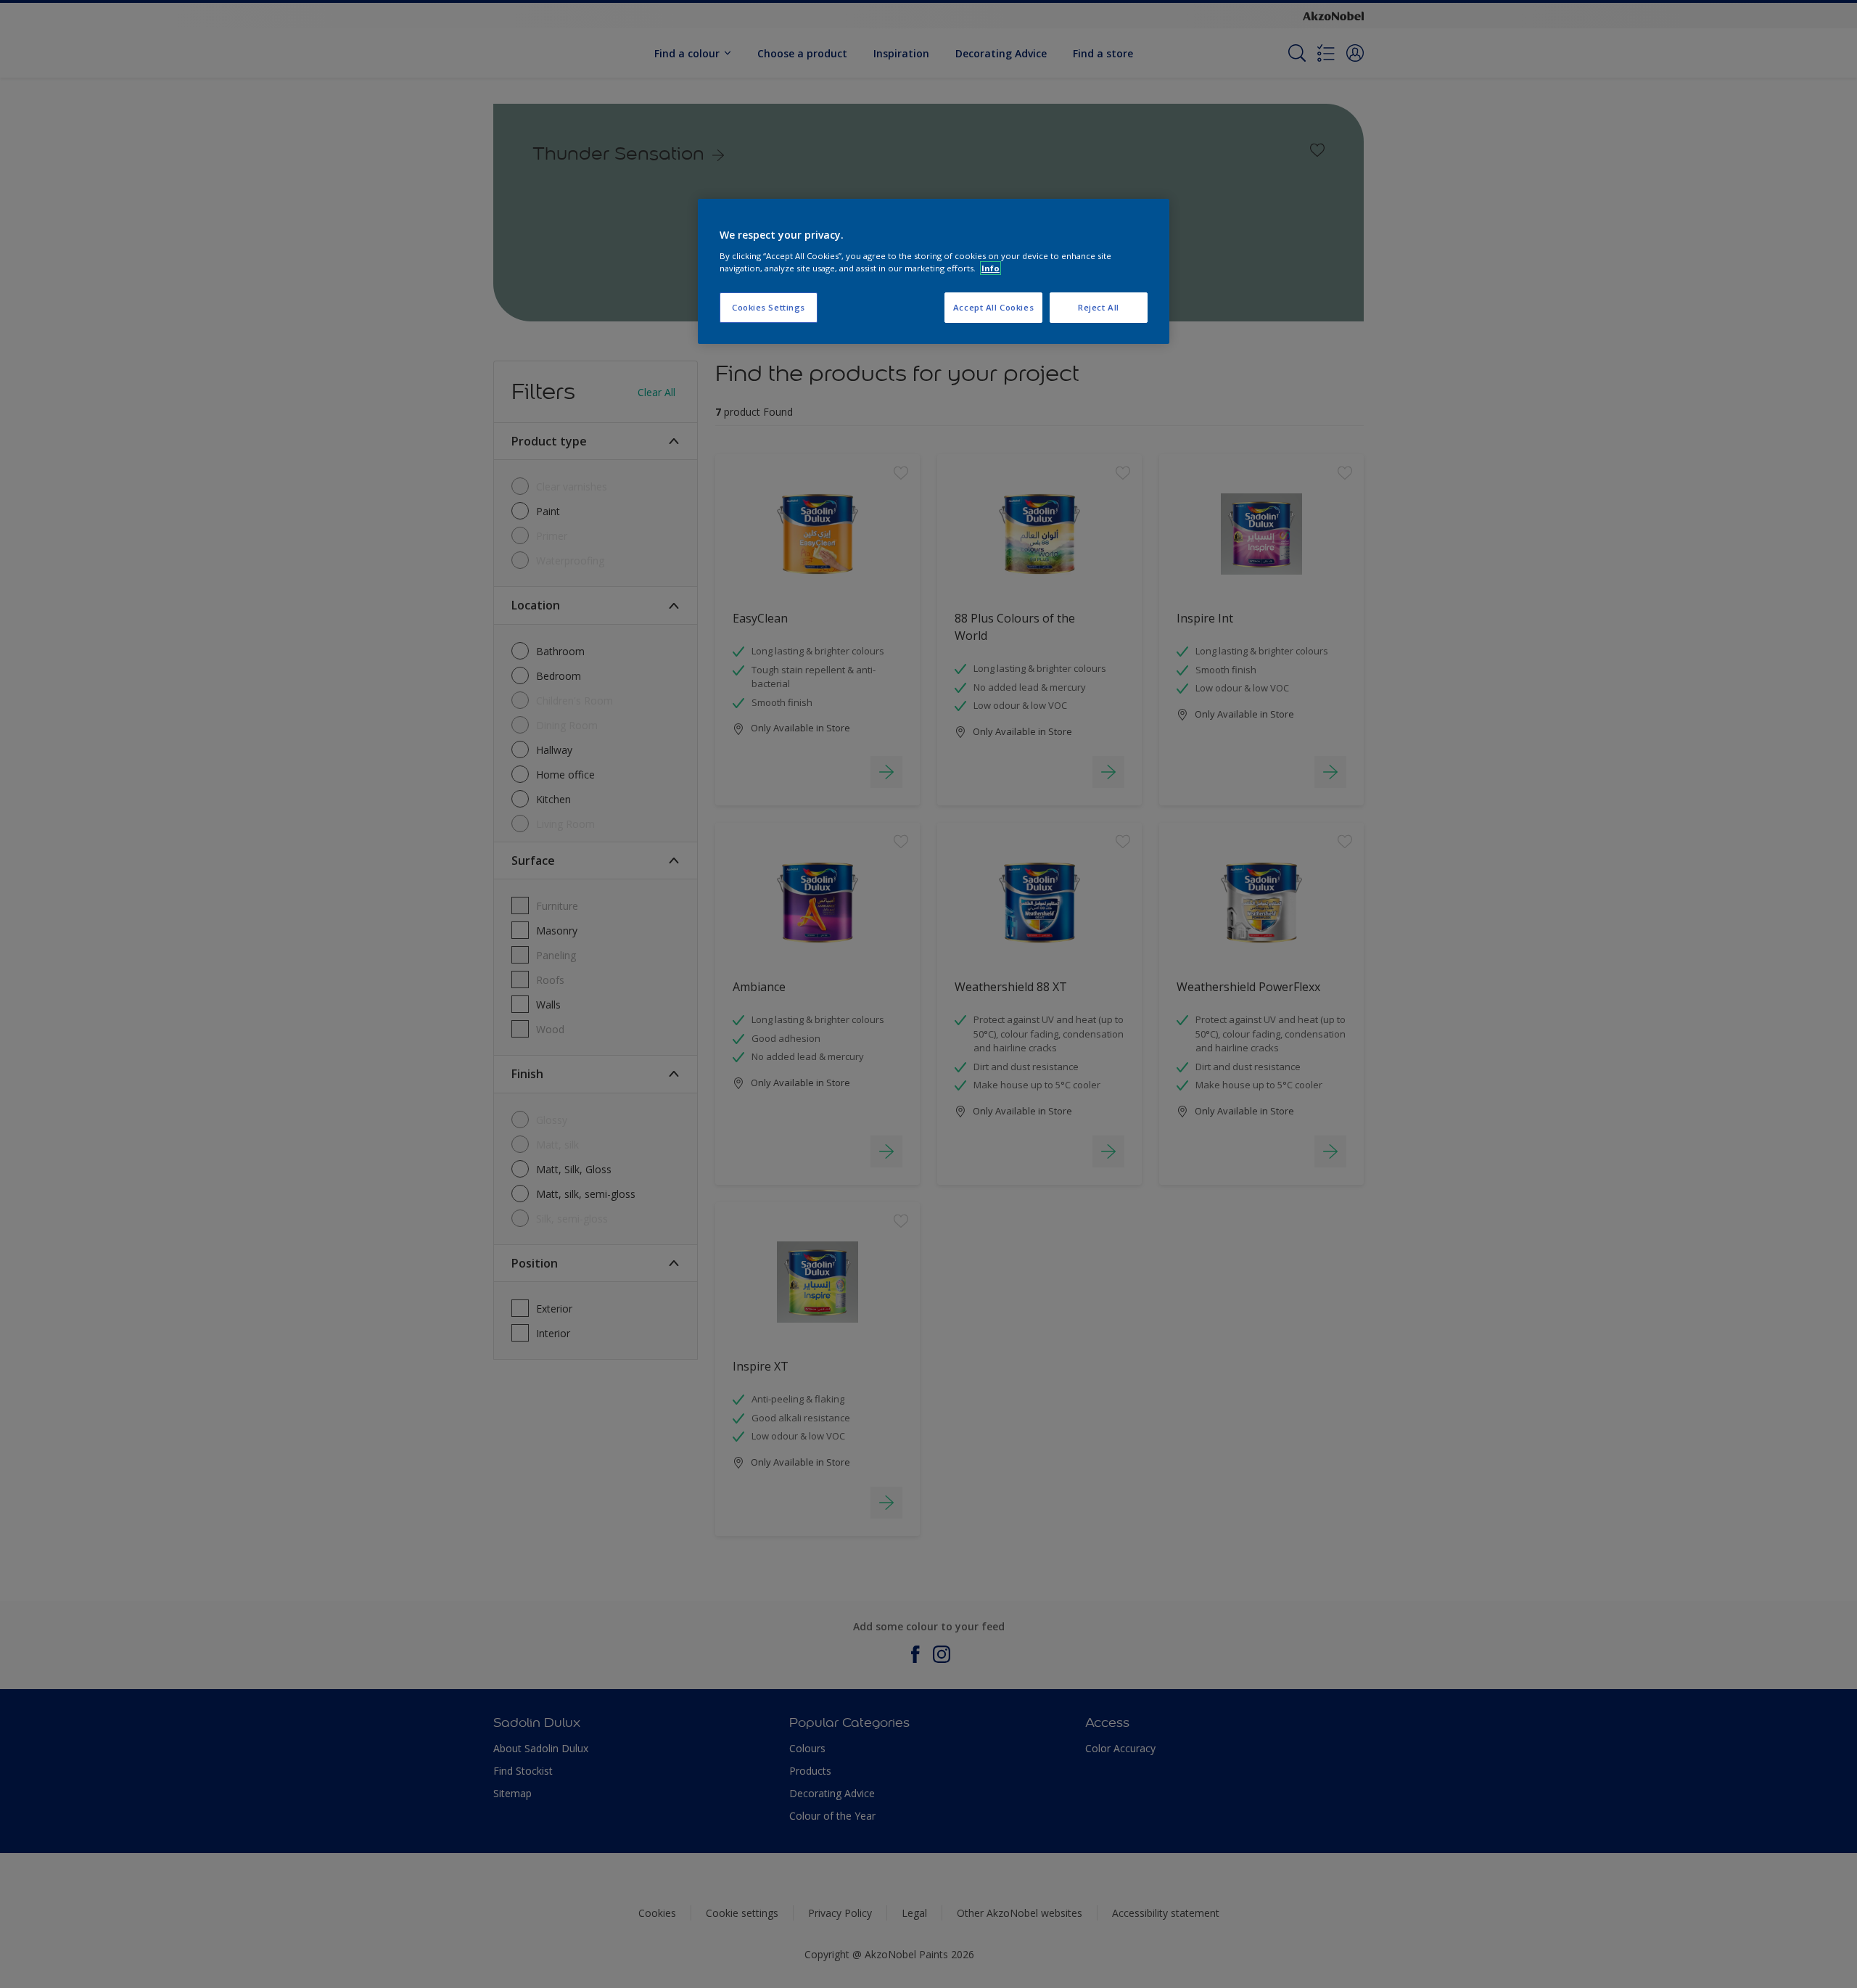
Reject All (1099, 307)
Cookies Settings (769, 307)
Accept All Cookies (993, 307)
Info (991, 268)
